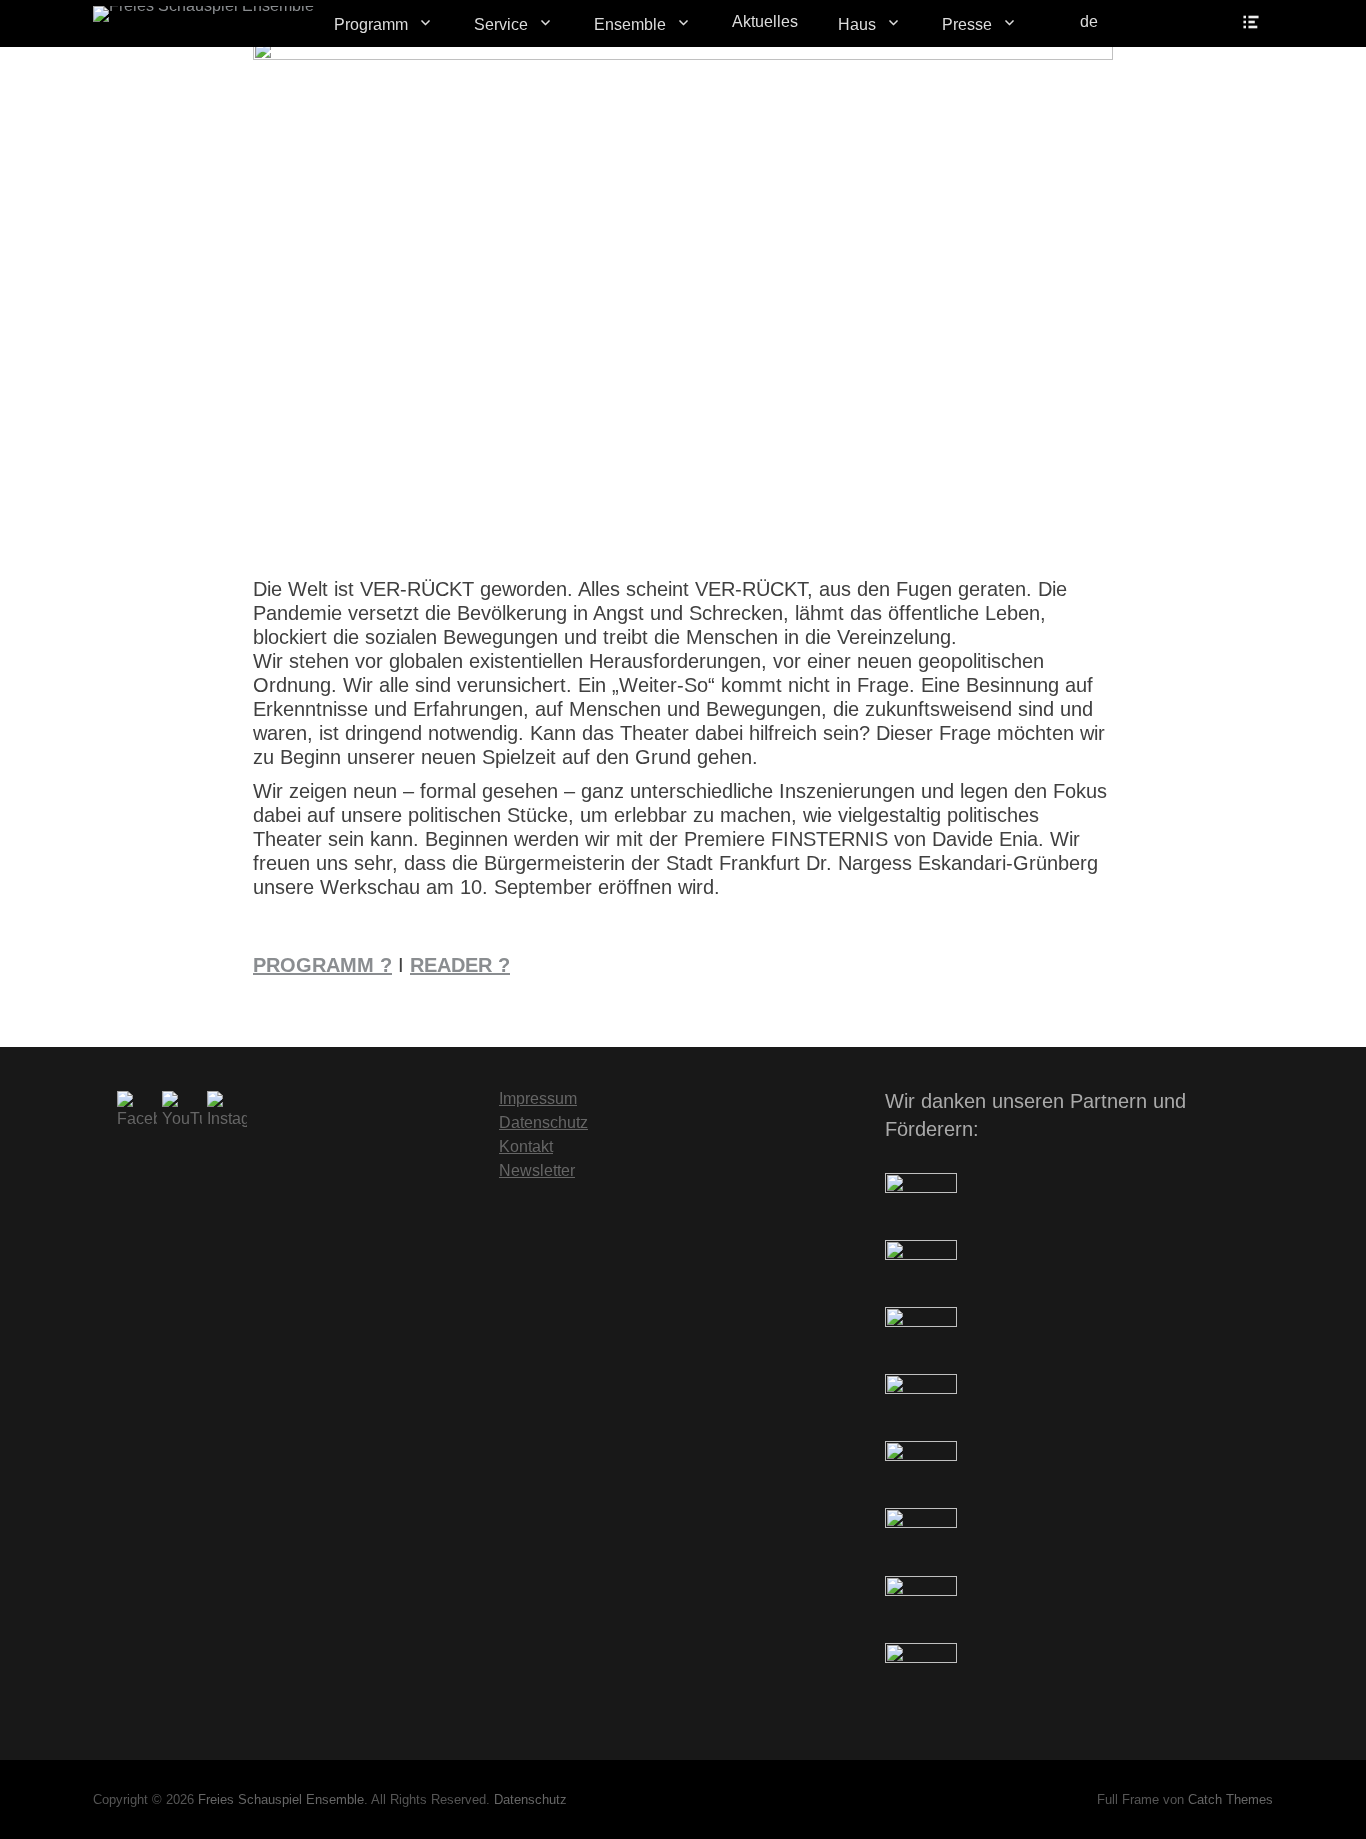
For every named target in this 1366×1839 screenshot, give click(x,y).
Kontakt (526, 1146)
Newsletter (537, 1170)
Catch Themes (1230, 1799)
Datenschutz (543, 1122)
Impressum (538, 1098)
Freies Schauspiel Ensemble (281, 1799)
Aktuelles (765, 21)
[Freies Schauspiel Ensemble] (203, 14)
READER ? (460, 965)
